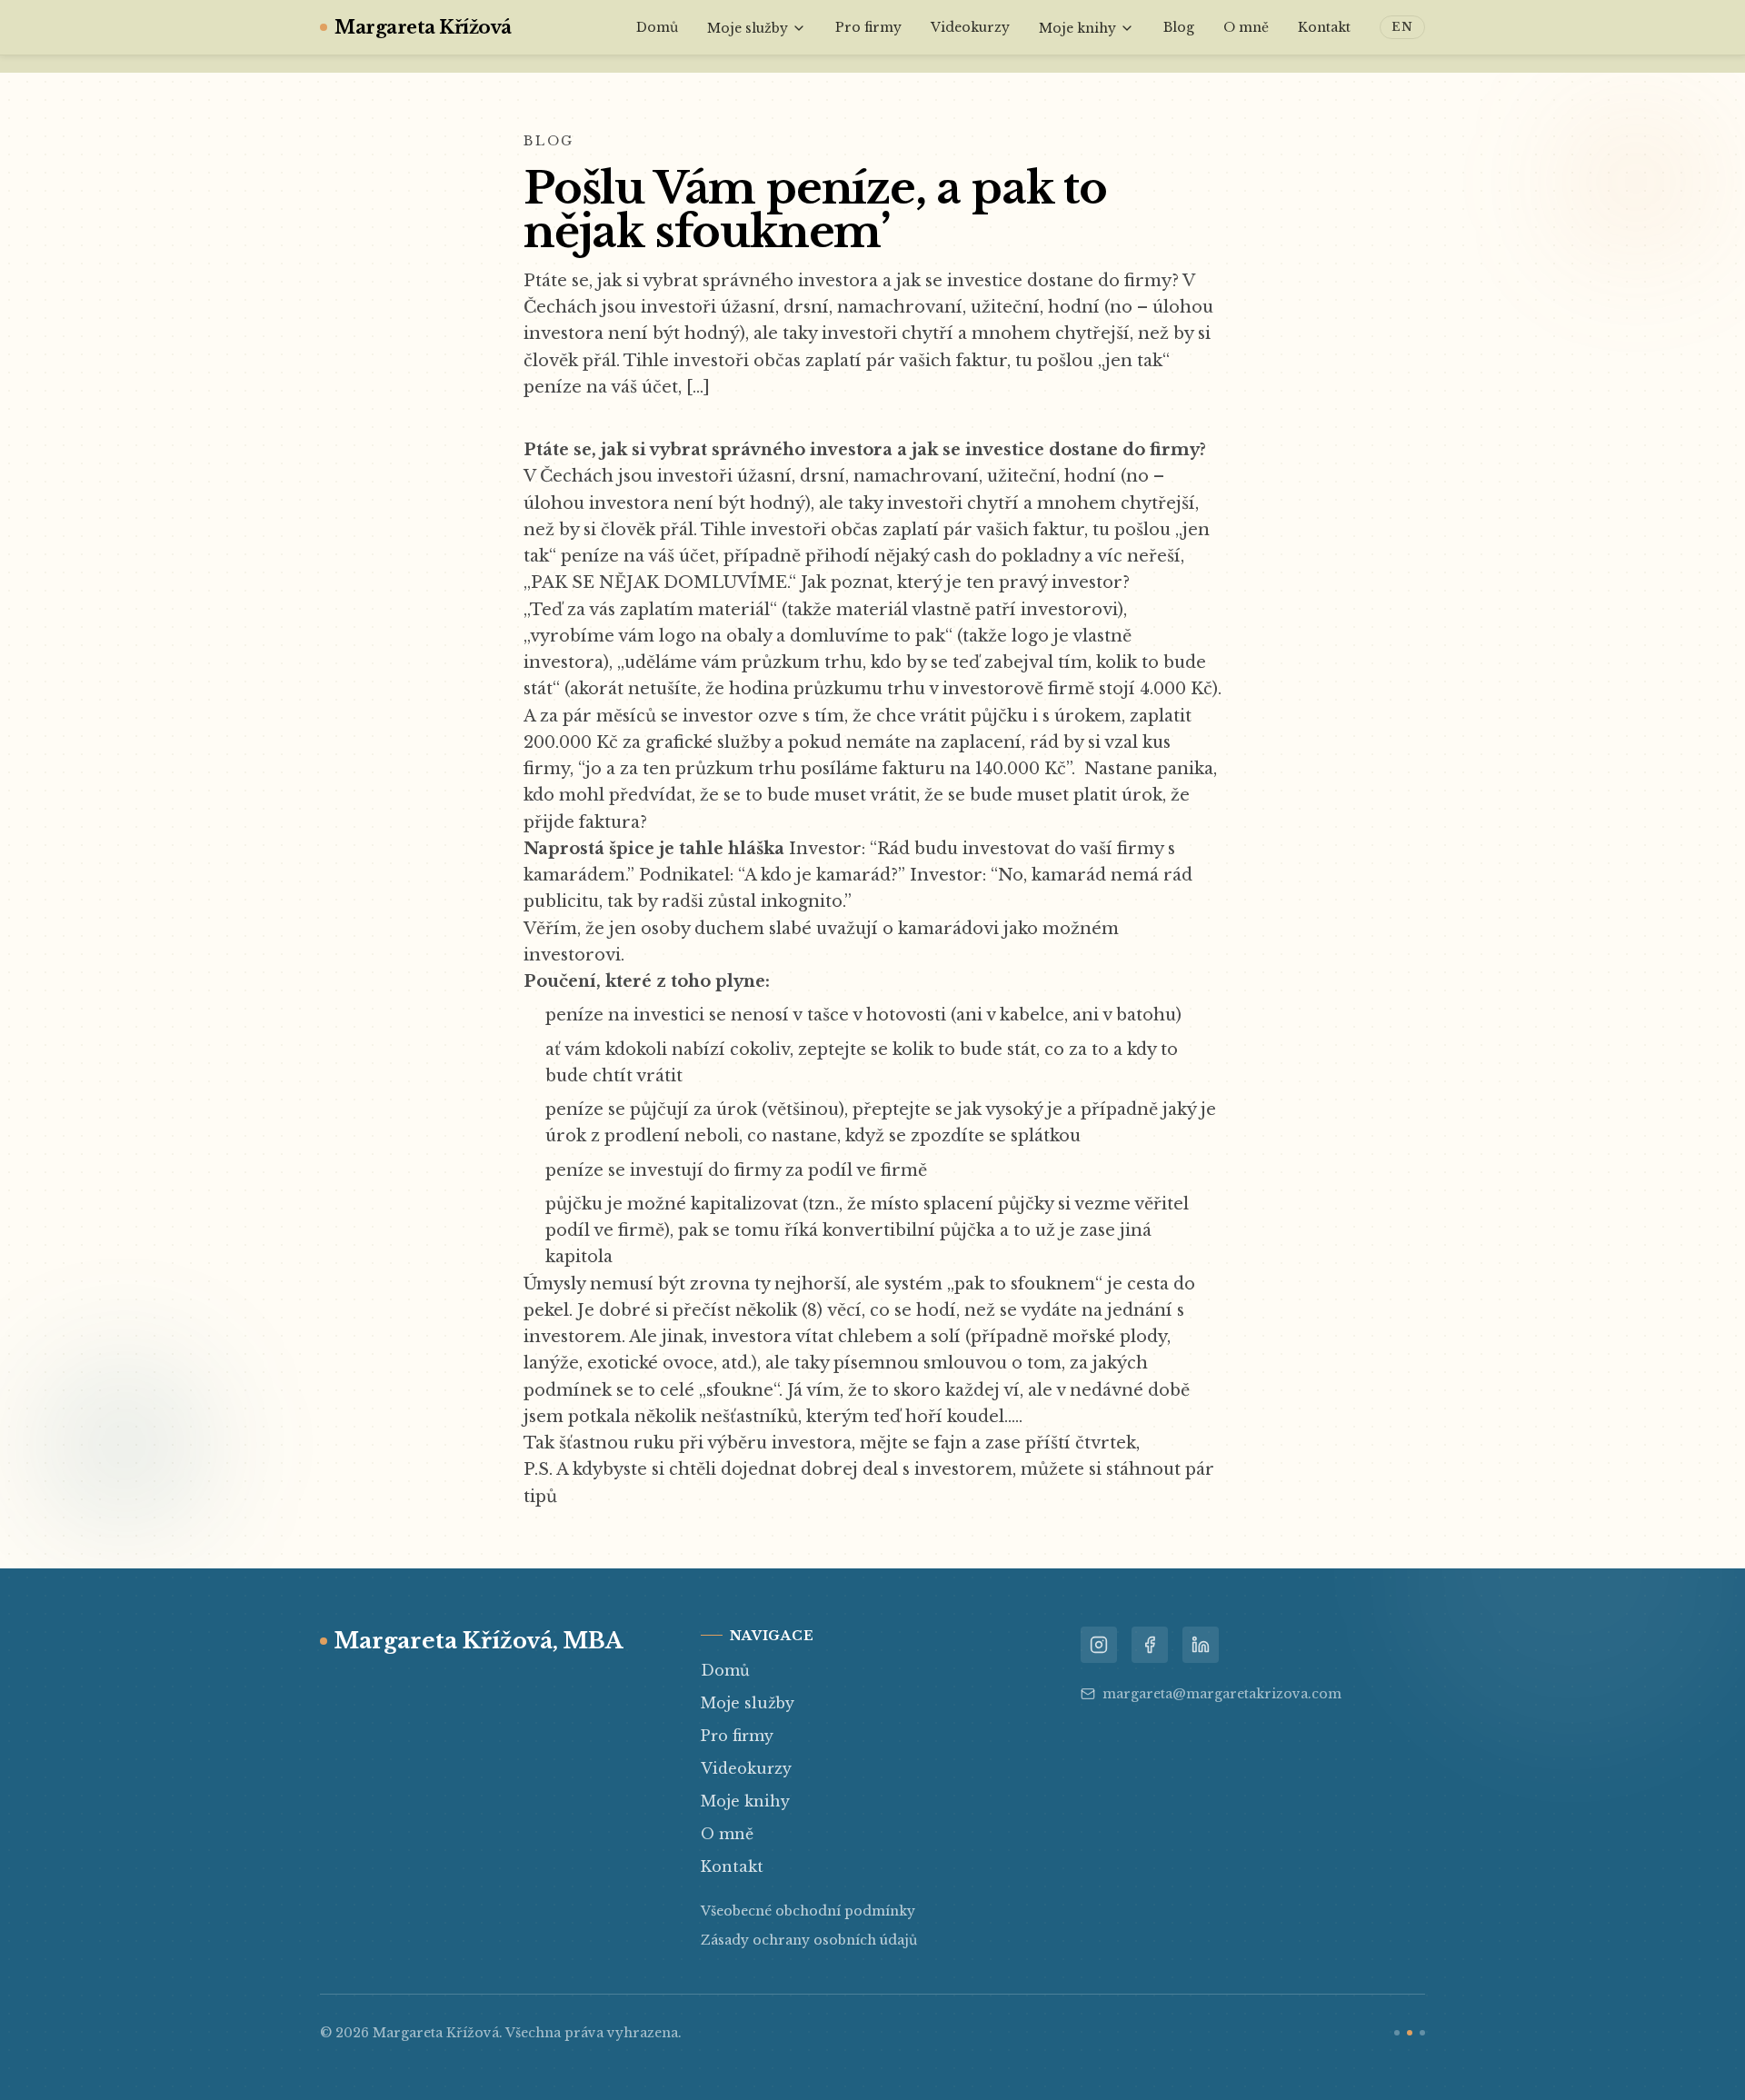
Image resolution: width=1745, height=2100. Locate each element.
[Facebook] (1150, 1645)
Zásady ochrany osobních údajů (809, 1940)
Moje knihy (1077, 28)
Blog (1179, 27)
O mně (1246, 27)
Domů (657, 27)
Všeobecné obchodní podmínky (808, 1911)
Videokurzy (970, 27)
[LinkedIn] (1201, 1645)
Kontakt (1324, 27)
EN (1402, 27)
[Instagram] (1099, 1645)
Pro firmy (868, 27)
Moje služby (748, 28)
